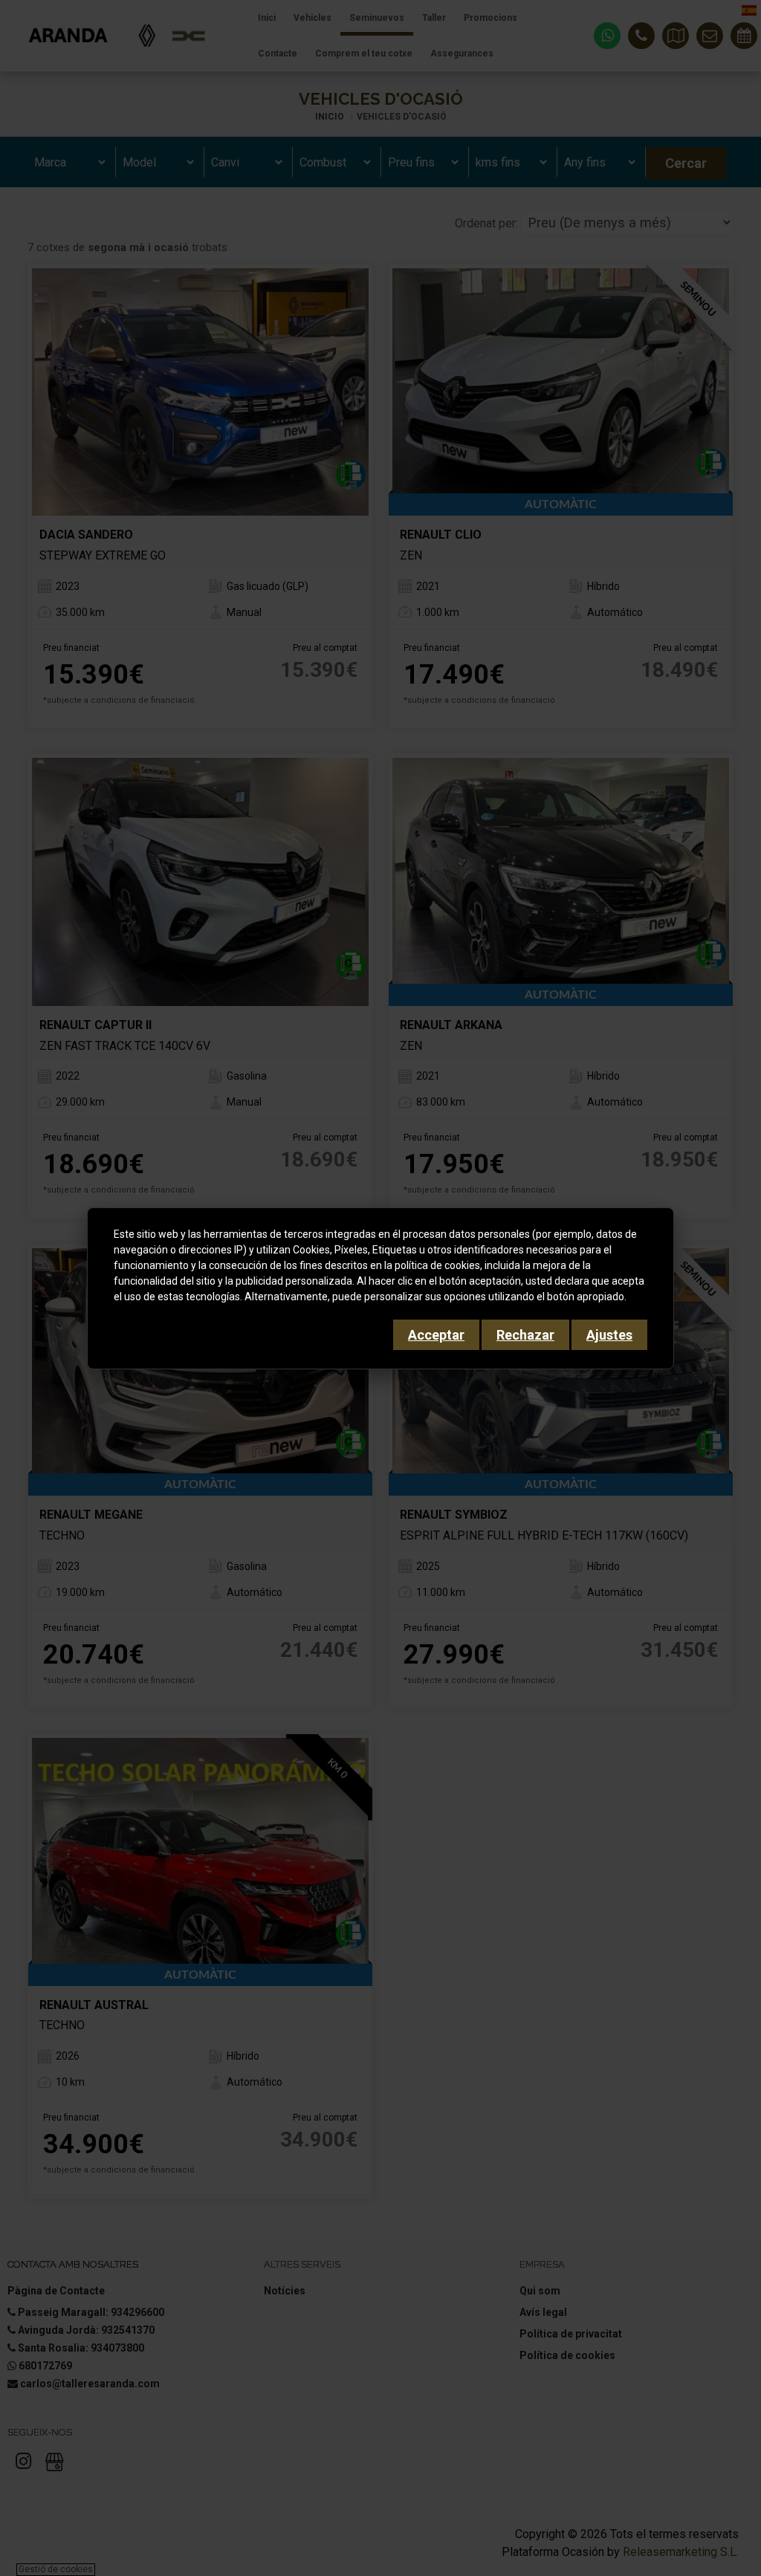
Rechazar (525, 1335)
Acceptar (436, 1335)
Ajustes (609, 1335)
